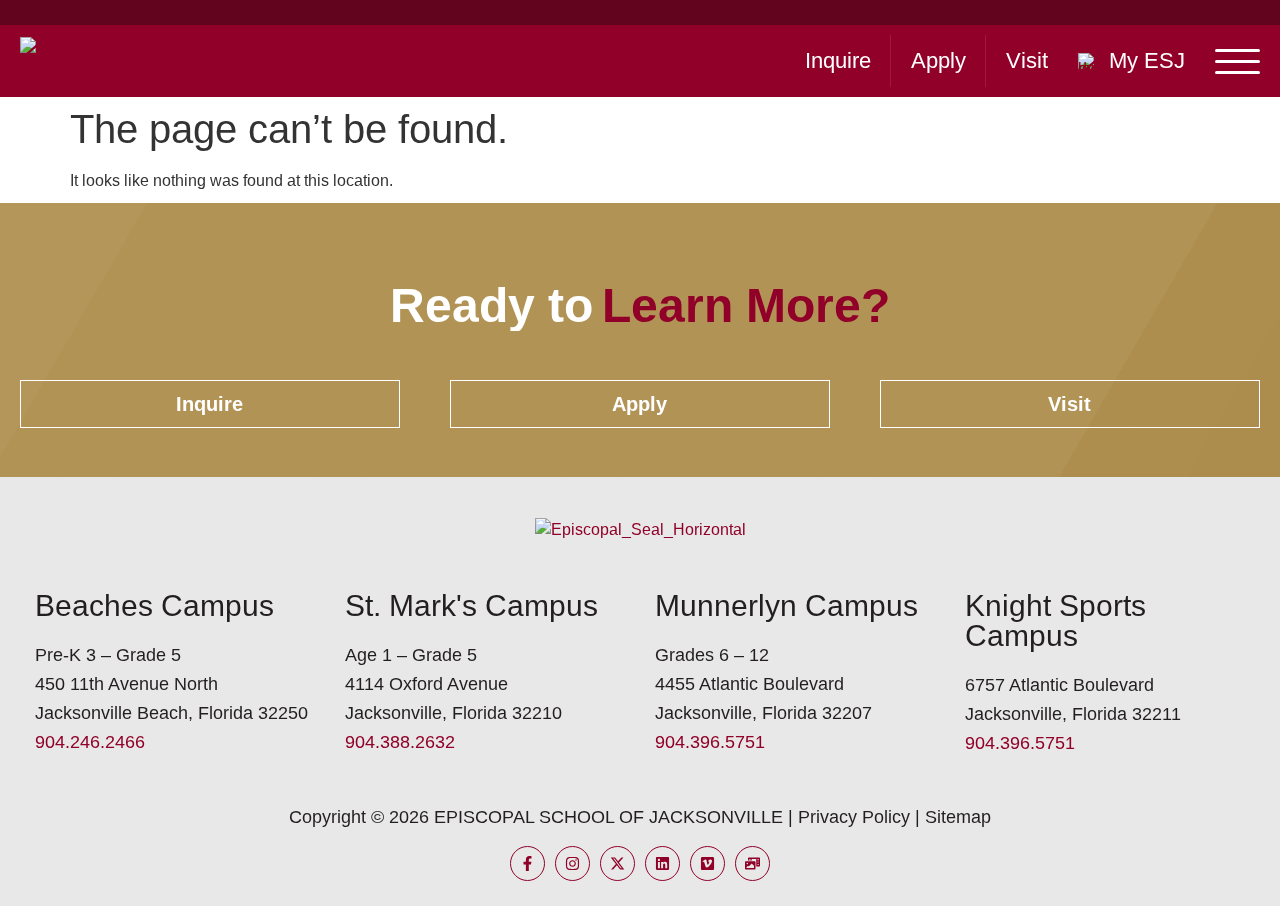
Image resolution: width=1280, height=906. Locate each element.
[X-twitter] (617, 863)
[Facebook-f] (527, 863)
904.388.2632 (400, 742)
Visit (1027, 60)
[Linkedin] (662, 863)
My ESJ (1147, 60)
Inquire (838, 60)
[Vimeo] (707, 863)
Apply (938, 60)
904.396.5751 (710, 742)
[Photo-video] (752, 863)
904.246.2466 (90, 742)
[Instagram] (572, 863)
